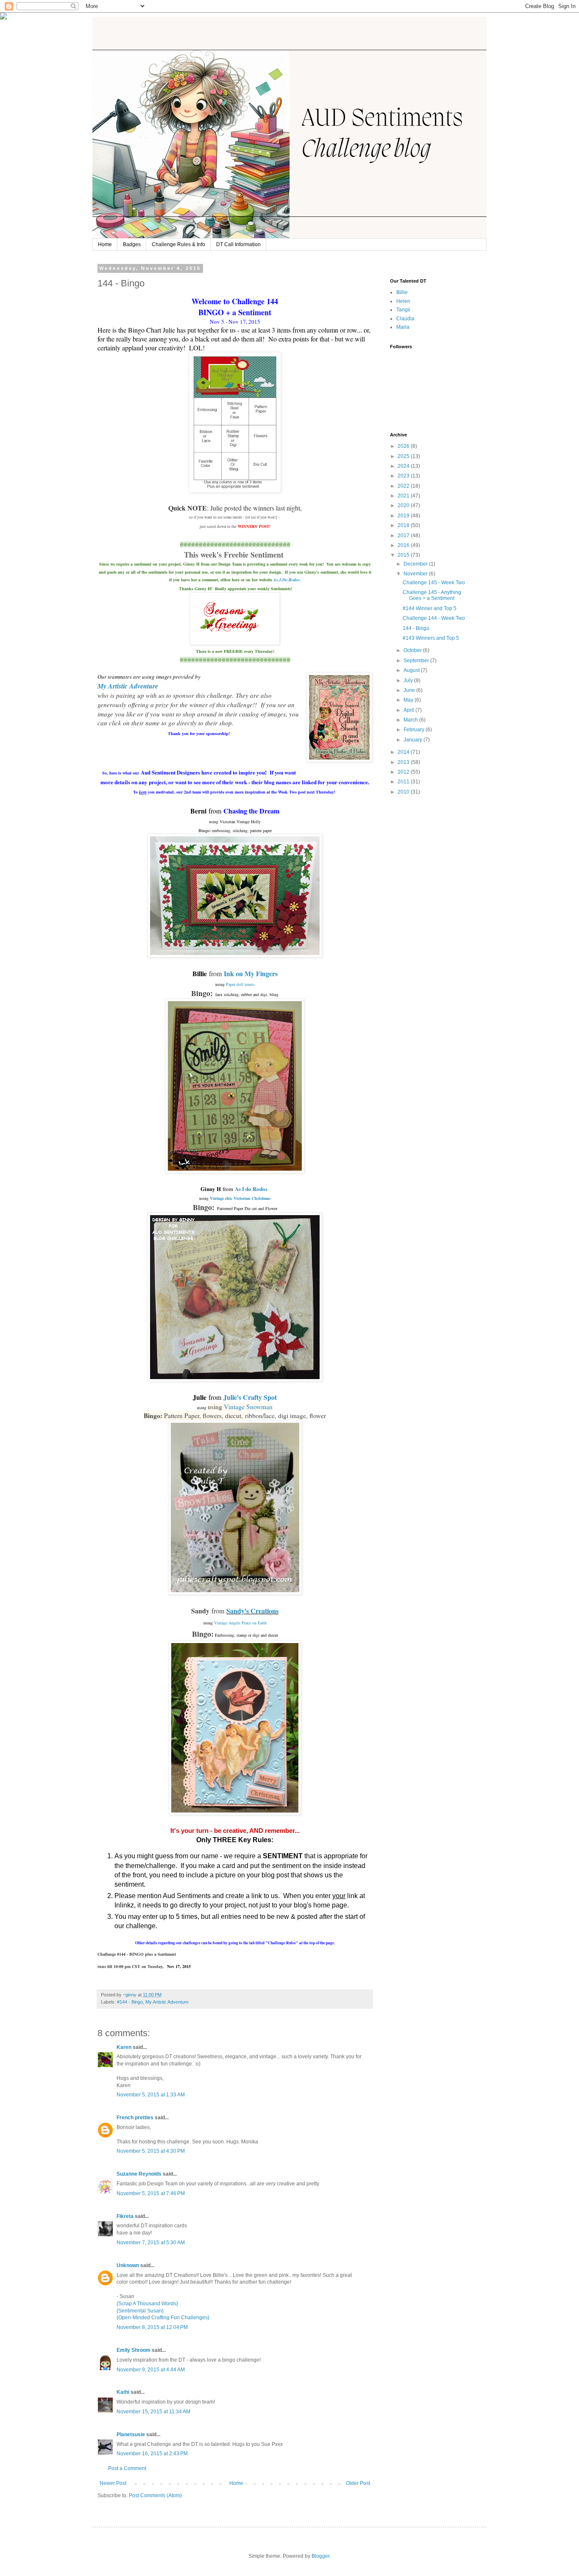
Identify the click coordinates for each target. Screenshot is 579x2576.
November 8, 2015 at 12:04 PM (152, 2327)
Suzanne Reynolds (140, 2174)
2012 (404, 772)
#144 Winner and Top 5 (430, 608)
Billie (402, 292)
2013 (404, 762)
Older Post (358, 2483)
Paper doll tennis (240, 984)
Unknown (128, 2265)
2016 (404, 545)
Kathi (123, 2392)
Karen (124, 2047)
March (411, 720)
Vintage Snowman (248, 1407)
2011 (404, 782)
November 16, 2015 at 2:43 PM (152, 2454)
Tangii (403, 310)
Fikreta (125, 2216)
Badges (132, 244)
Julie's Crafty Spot (250, 1397)
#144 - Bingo (130, 2002)
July (409, 680)
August (412, 670)
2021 (404, 496)
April (409, 710)
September (417, 661)
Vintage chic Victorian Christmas (240, 1198)
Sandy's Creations (252, 1611)
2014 (404, 752)
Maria (403, 327)
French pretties (135, 2118)
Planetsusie (131, 2434)
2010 (404, 792)
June (410, 690)
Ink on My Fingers (251, 973)
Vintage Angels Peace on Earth (240, 1623)
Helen (403, 301)
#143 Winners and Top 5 (431, 638)
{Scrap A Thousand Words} (147, 2304)
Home (105, 244)
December (416, 564)
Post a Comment (127, 2468)
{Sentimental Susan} (140, 2311)
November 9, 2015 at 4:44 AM (151, 2370)
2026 (404, 446)
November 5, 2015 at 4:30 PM (151, 2151)
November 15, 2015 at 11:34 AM (153, 2412)
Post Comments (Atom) (155, 2495)
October (413, 650)
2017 (404, 536)
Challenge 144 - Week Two (434, 618)
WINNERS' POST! (254, 526)
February (415, 730)
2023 (404, 476)
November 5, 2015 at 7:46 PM (151, 2193)
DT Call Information (238, 244)
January (413, 740)
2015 (404, 555)
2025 (404, 456)
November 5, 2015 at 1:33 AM (151, 2095)
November (416, 574)
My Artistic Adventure (167, 2002)
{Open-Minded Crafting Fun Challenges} (163, 2318)
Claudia (405, 319)
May (409, 700)
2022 (404, 486)
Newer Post (113, 2483)
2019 (404, 516)
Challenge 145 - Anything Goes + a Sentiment (432, 595)
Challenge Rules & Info (178, 244)
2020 (404, 505)
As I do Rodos (251, 1189)
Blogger (320, 2556)
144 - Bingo (416, 628)
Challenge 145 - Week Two (434, 583)
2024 (404, 466)
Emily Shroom (134, 2350)
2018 (404, 525)
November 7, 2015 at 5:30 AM (151, 2243)
